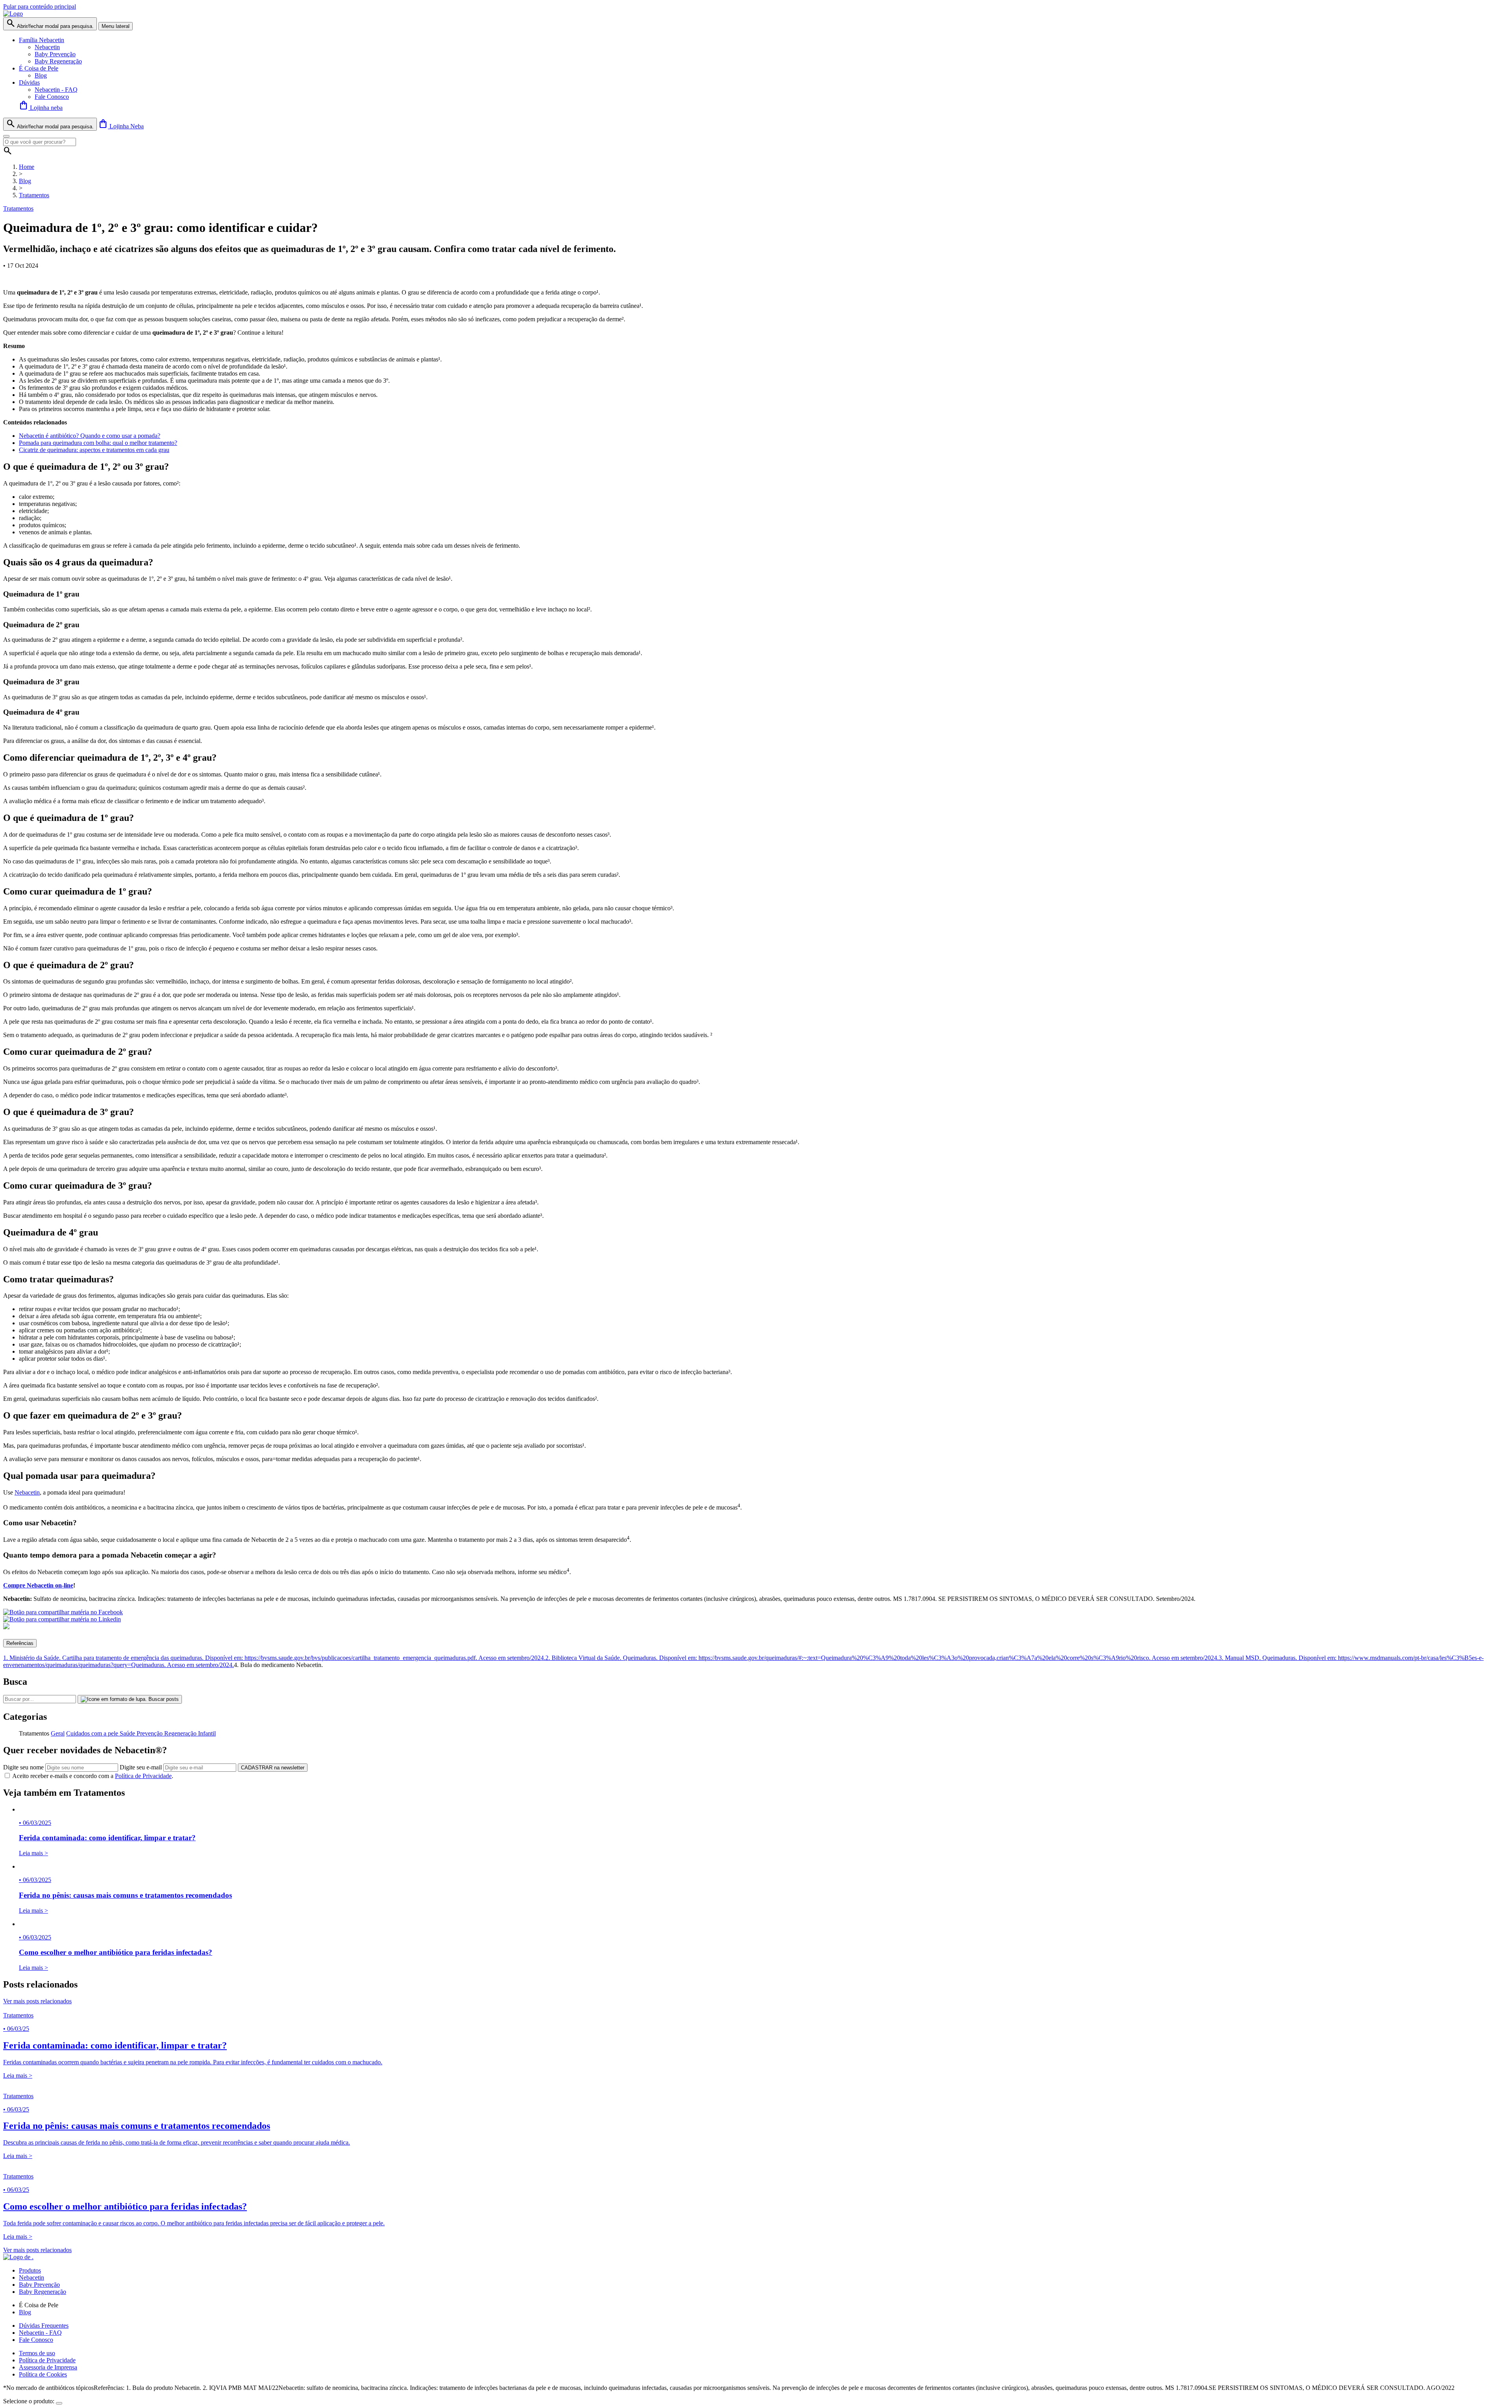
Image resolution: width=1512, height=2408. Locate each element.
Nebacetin (47, 47)
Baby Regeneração (58, 61)
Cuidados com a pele (93, 1733)
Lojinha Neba (121, 126)
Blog (41, 75)
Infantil (207, 1733)
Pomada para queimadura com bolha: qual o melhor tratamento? (98, 443)
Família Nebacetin (42, 40)
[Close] (6, 136)
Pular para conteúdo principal (40, 6)
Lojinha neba (41, 108)
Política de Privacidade (143, 1776)
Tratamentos (34, 195)
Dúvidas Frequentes (44, 2326)
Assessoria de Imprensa (48, 2367)
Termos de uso (37, 2353)
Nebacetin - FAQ (56, 90)
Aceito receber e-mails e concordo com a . (93, 1776)
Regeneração (181, 1733)
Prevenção (150, 1733)
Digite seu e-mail (141, 1767)
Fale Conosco (52, 97)
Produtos (30, 2270)
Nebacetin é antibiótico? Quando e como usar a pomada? (90, 436)
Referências (20, 1643)
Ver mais (37, 2001)
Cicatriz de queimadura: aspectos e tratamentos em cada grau (94, 450)
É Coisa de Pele (39, 68)
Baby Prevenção (55, 54)
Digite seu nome (23, 1767)
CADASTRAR (273, 1768)
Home (27, 167)
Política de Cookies (43, 2374)
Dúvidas (29, 82)
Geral (58, 1733)
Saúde (128, 1733)
